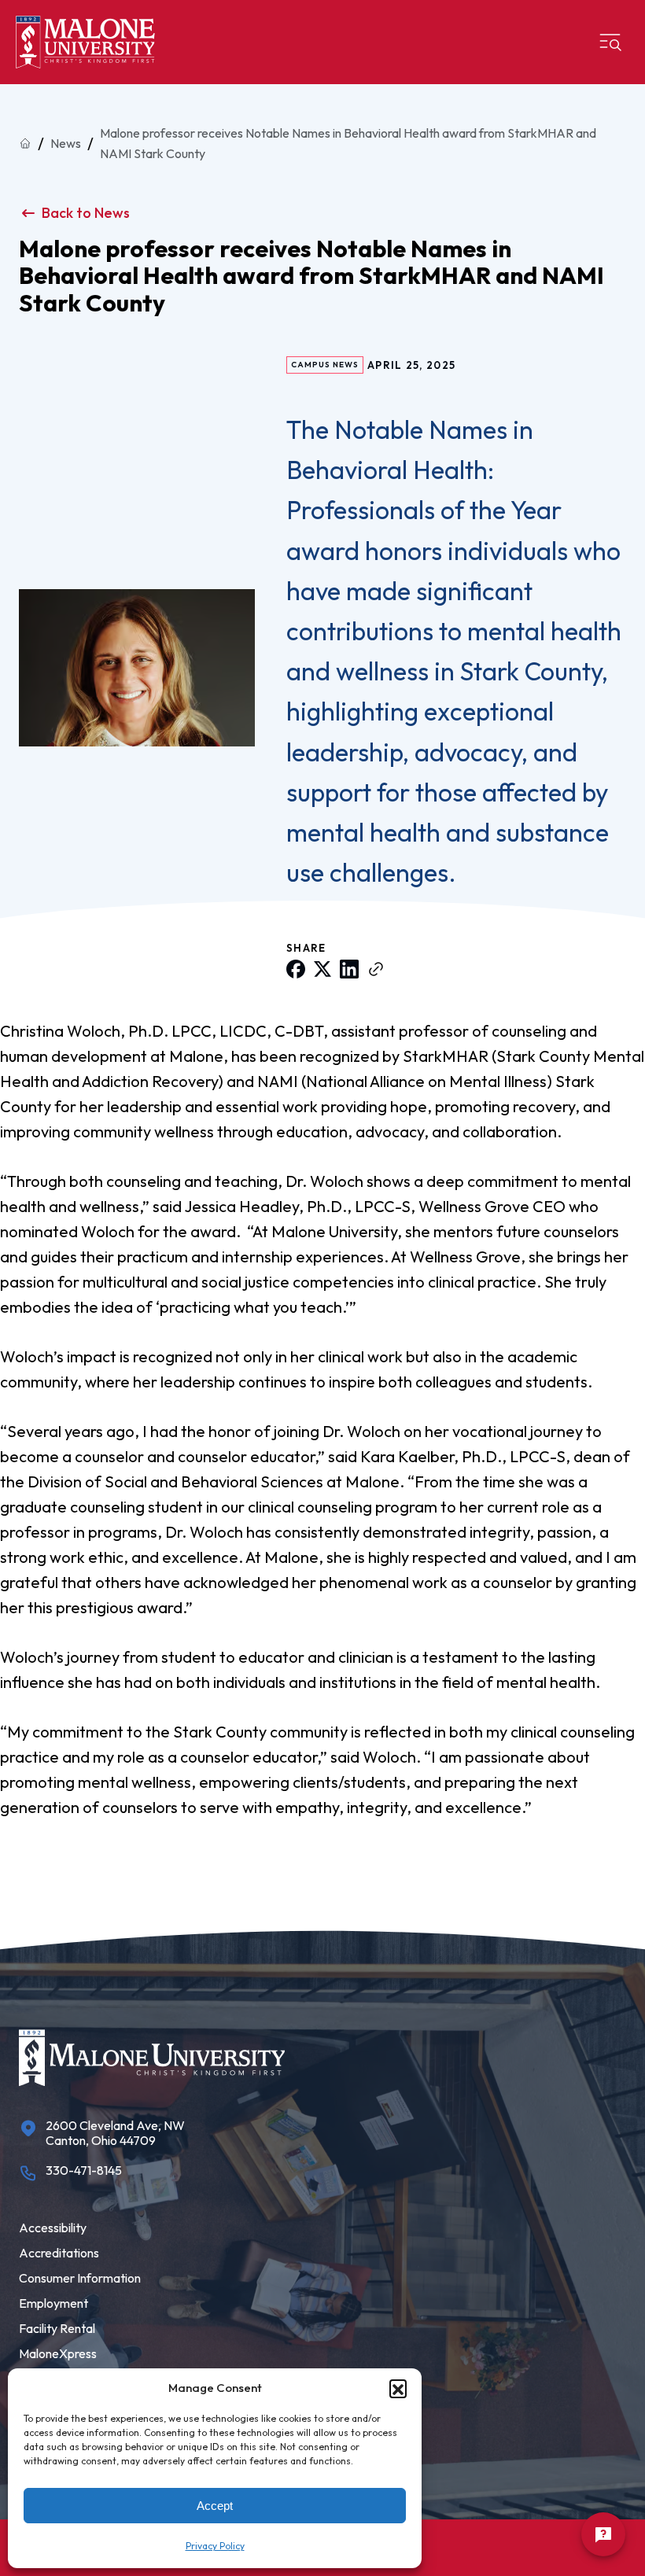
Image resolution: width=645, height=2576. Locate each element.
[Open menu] (610, 42)
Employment (53, 2303)
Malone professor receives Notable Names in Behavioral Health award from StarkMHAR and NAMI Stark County (348, 143)
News (66, 143)
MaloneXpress (58, 2353)
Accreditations (59, 2253)
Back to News (86, 213)
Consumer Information (80, 2278)
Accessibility (53, 2228)
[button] (398, 2388)
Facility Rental (57, 2328)
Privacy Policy (215, 2546)
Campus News (325, 365)
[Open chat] (603, 2534)
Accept (215, 2506)
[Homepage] (85, 42)
